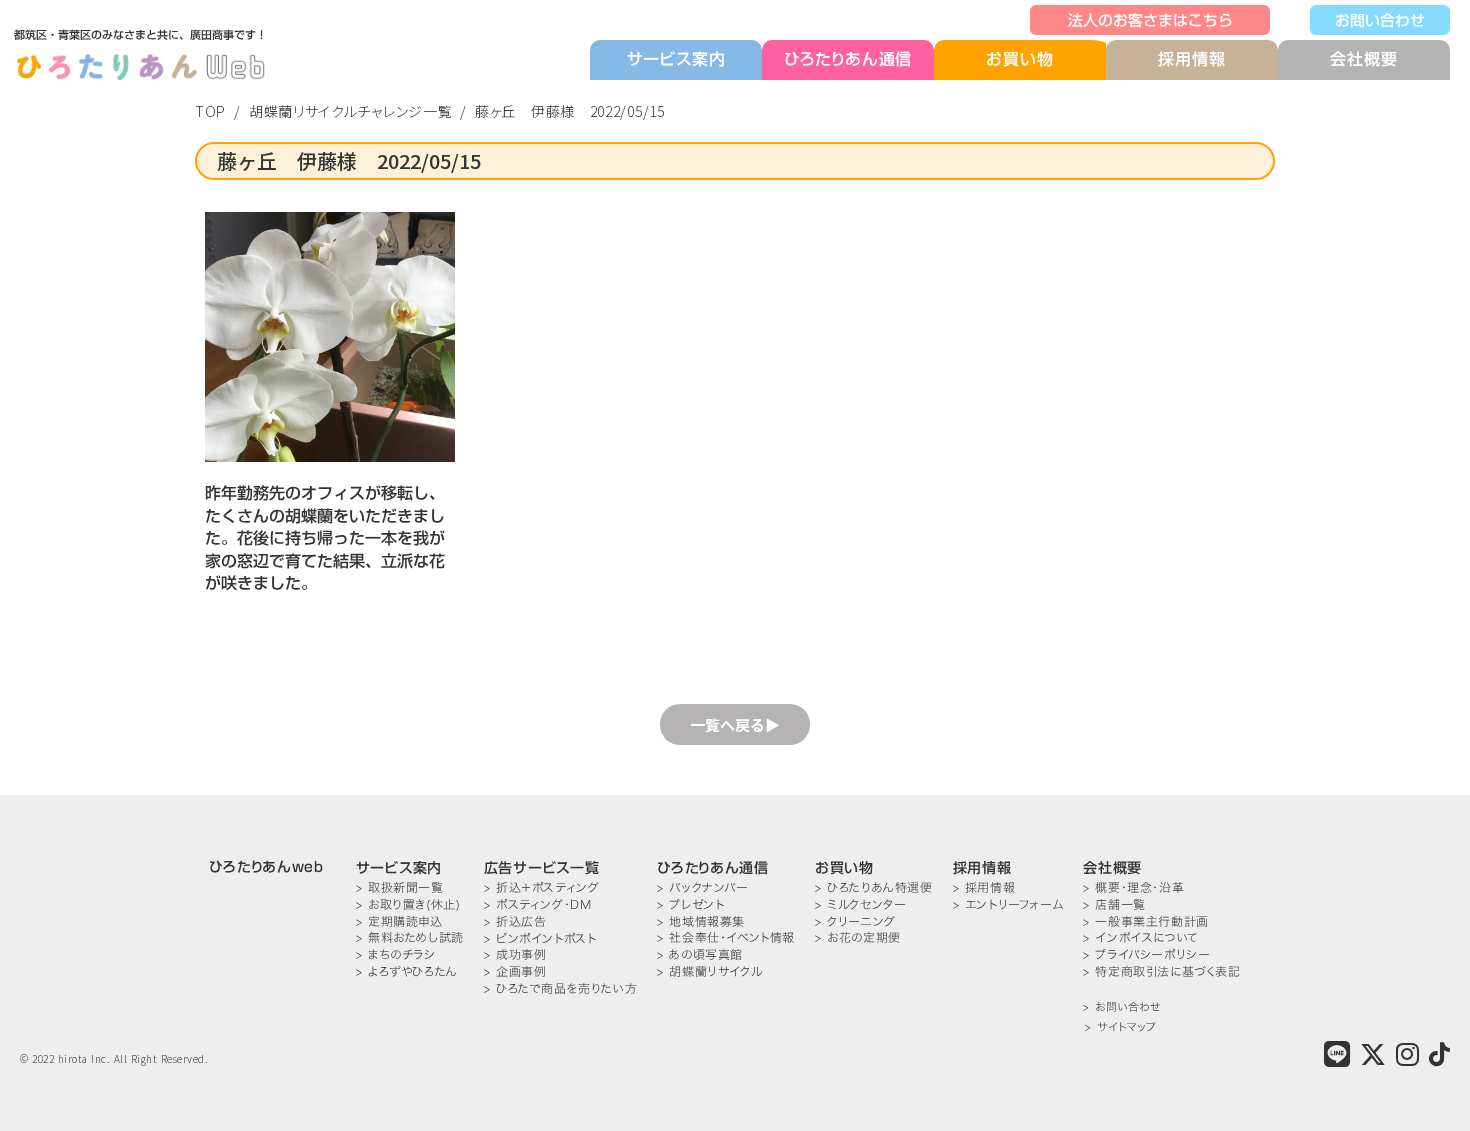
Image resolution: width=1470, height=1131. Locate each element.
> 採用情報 (984, 887)
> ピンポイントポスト (540, 938)
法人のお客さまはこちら (1150, 20)
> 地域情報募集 (701, 921)
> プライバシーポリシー (1146, 954)
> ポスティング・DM (538, 904)
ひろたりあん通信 (848, 59)
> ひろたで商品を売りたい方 (560, 988)
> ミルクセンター (860, 904)
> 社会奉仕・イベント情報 (726, 937)
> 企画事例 (515, 971)
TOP (210, 111)
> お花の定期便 (858, 937)
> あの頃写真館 (700, 954)
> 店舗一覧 (1114, 904)
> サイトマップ (1120, 1027)
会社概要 (1363, 59)
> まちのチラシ (396, 954)
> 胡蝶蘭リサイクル (709, 971)
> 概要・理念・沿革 (1133, 887)
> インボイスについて (1141, 937)
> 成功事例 (515, 954)
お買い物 (1019, 59)
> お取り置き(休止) (408, 904)
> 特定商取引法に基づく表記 (1161, 971)
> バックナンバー (702, 887)
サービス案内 (676, 59)
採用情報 (1191, 59)
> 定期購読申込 (399, 921)
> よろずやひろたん (407, 971)
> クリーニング (855, 921)
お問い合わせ (1380, 20)
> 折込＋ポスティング (542, 887)
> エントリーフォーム (1008, 904)
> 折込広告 (515, 921)
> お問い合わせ (1121, 1007)
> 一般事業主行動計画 (1146, 921)
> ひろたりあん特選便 (874, 887)
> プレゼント (690, 904)
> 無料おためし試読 (410, 937)
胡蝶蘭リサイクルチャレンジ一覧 (351, 111)
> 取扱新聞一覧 (400, 887)
